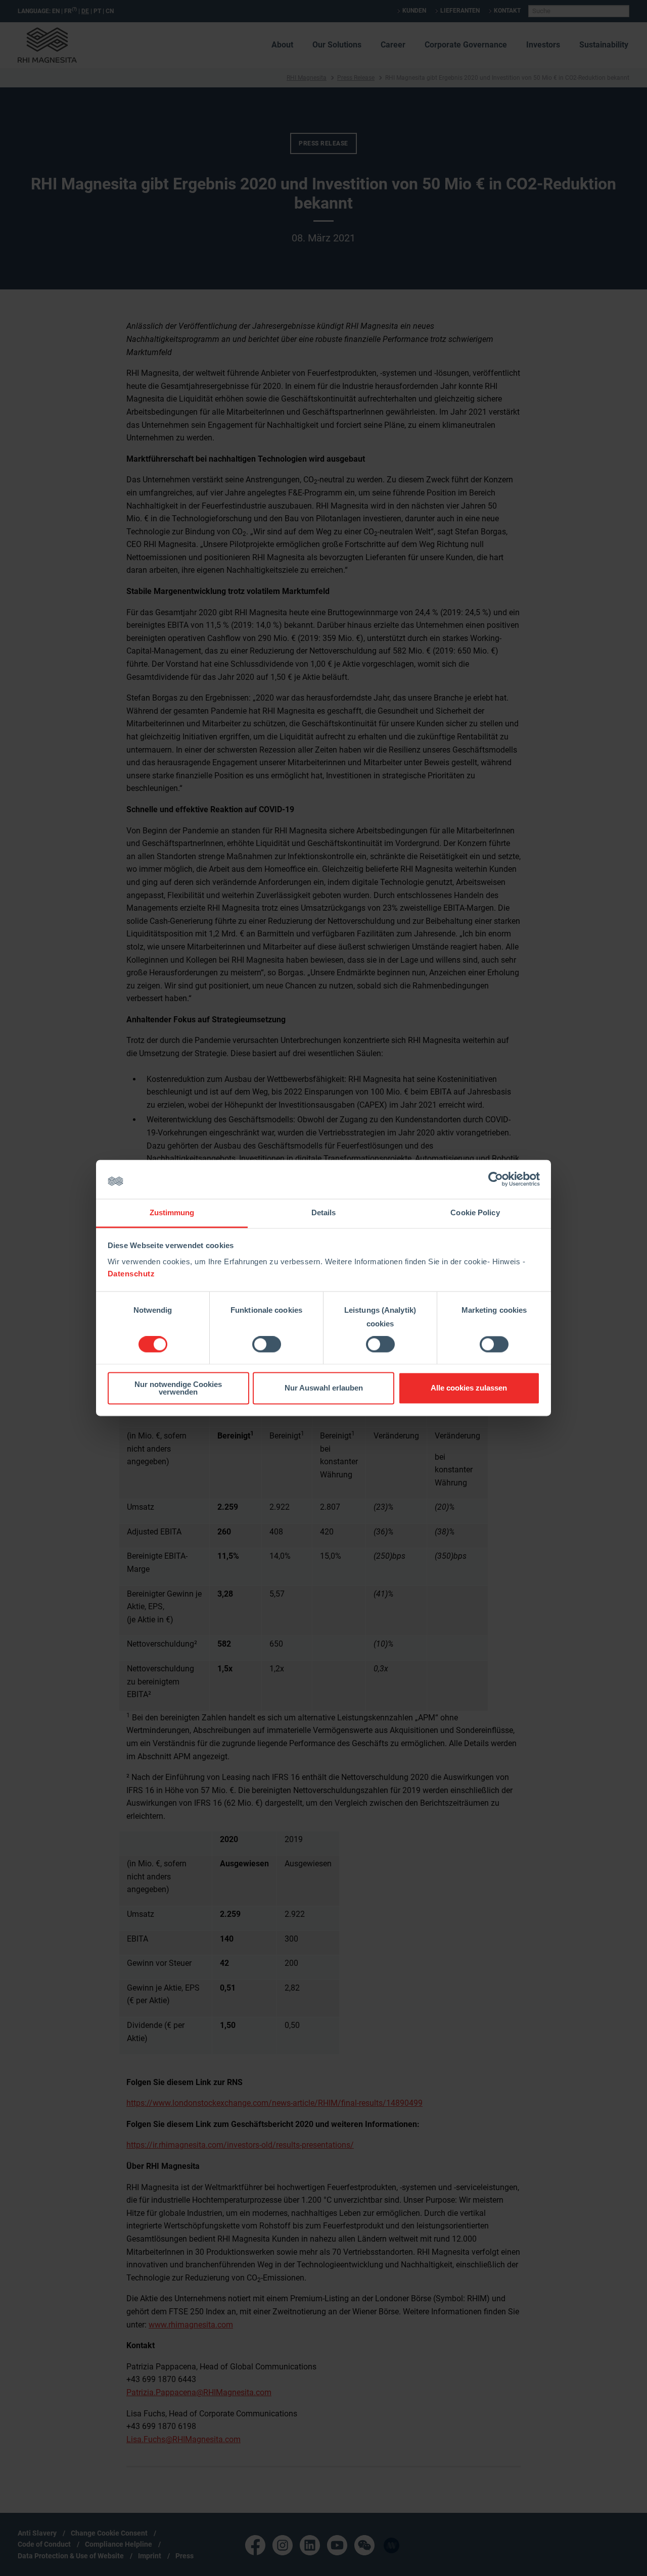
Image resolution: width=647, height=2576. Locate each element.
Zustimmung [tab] (172, 1212)
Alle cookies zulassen (469, 1388)
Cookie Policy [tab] (475, 1212)
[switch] (267, 1345)
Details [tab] (324, 1212)
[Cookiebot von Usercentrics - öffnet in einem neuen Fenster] (496, 1179)
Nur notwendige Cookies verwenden (178, 1388)
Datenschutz (131, 1274)
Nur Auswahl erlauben (324, 1388)
